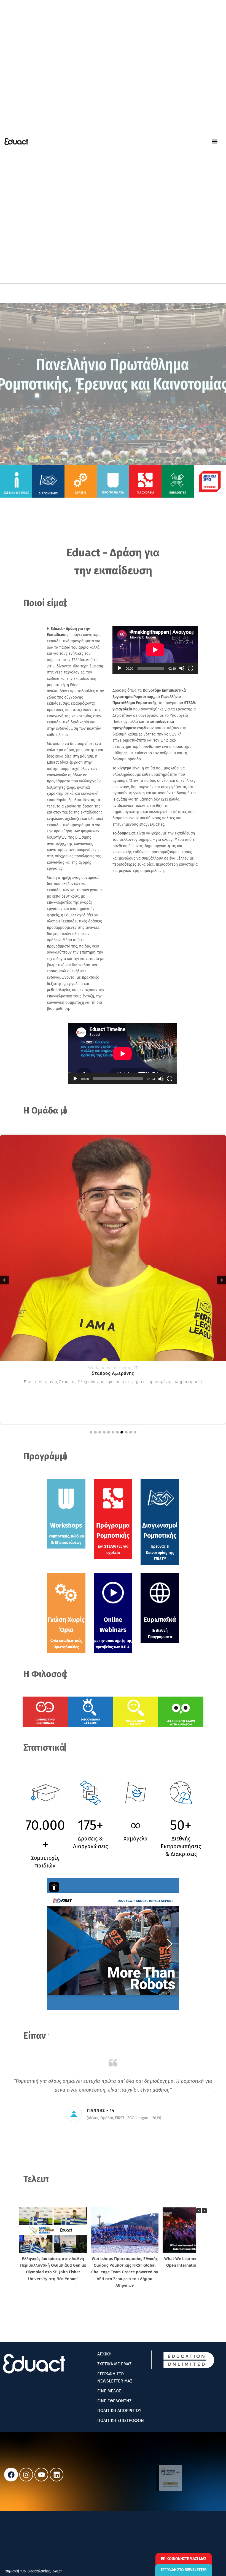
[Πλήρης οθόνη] (191, 668)
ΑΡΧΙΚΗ (104, 2354)
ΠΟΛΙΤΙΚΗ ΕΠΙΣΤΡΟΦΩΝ (121, 2420)
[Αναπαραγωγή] (120, 668)
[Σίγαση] (182, 668)
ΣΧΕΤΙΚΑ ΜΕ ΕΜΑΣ (114, 2364)
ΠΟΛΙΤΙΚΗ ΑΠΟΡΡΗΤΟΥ (119, 2410)
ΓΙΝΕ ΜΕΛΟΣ (109, 2391)
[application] (155, 650)
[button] (215, 142)
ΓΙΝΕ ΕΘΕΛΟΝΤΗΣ (114, 2401)
